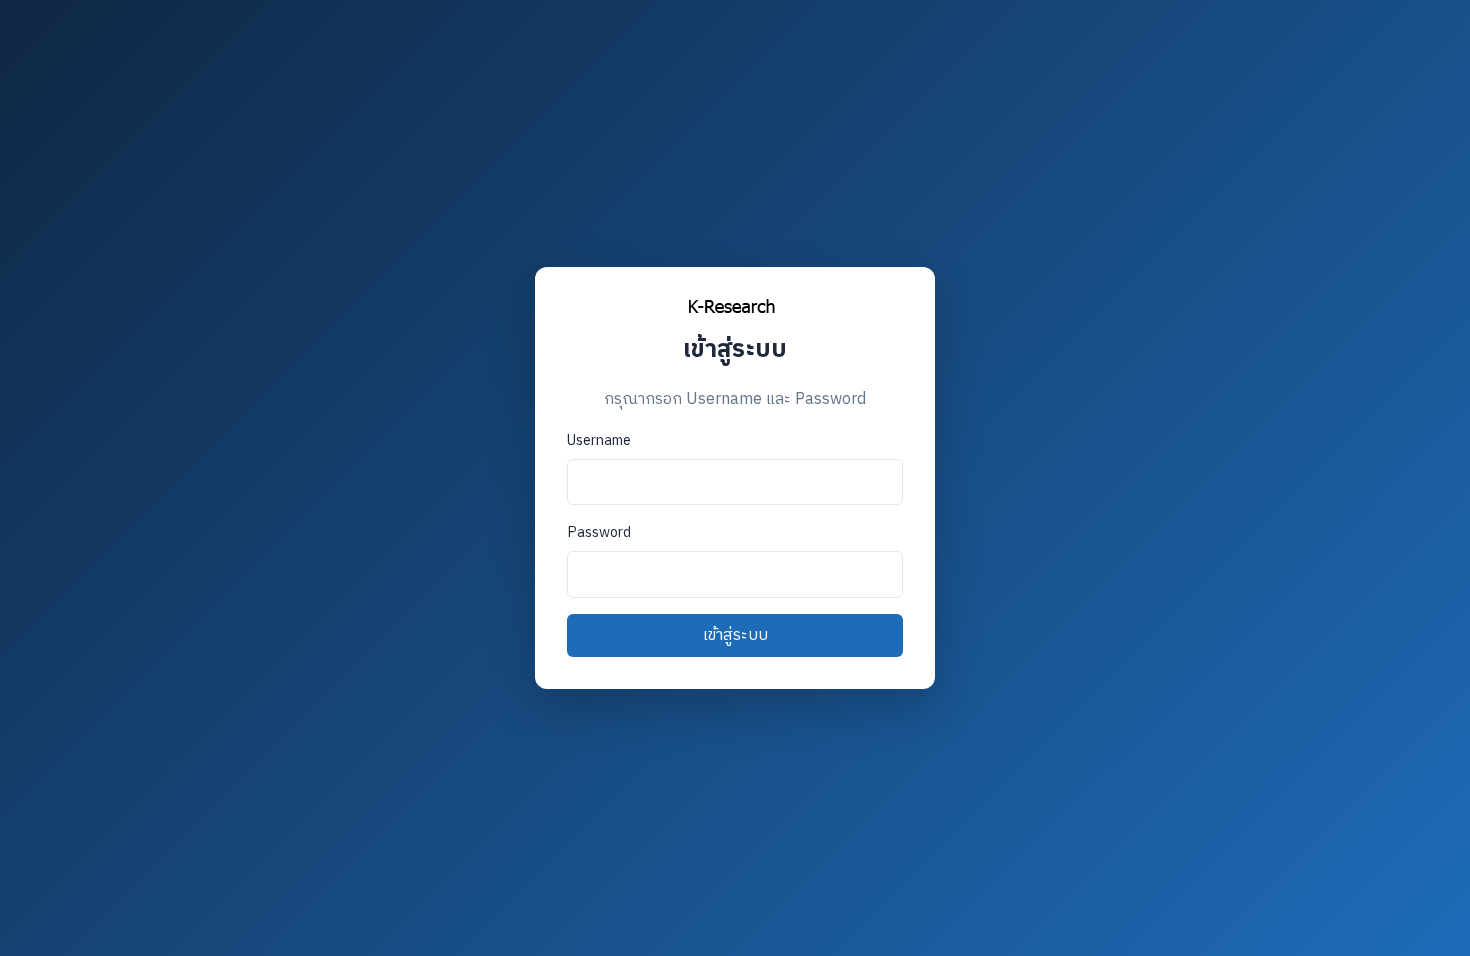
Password (599, 533)
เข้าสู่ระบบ (735, 635)
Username (599, 441)
